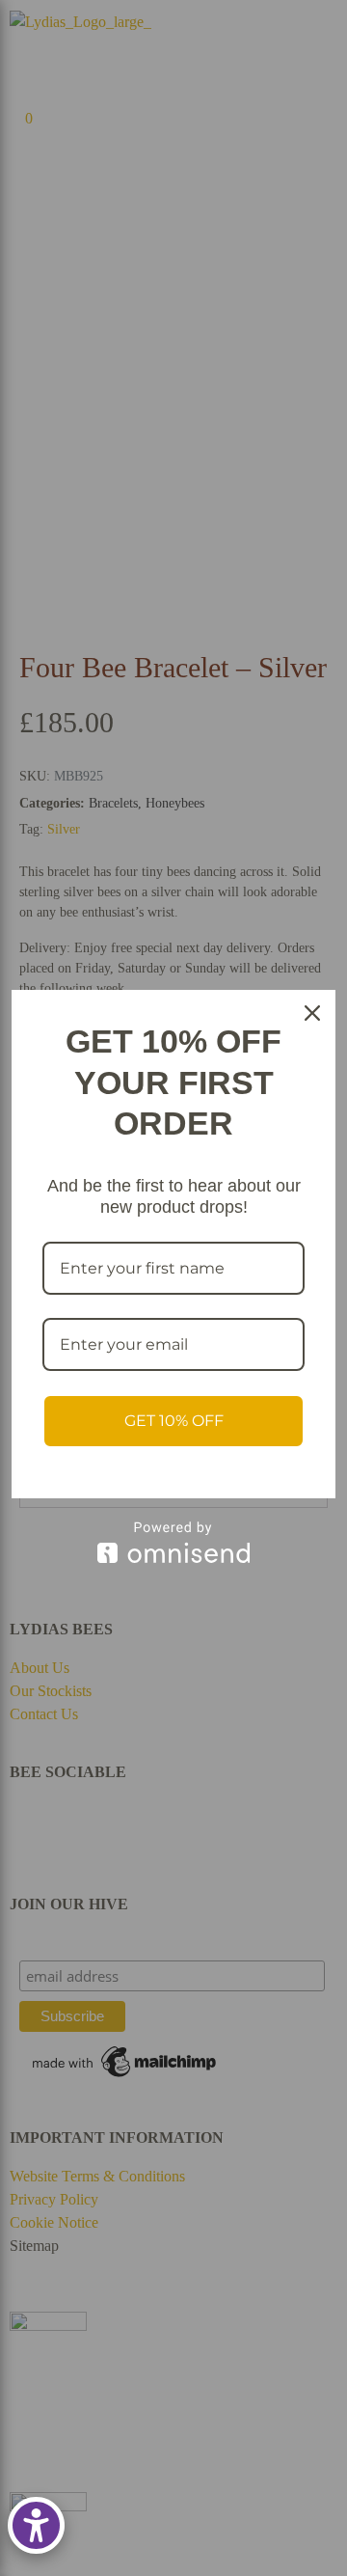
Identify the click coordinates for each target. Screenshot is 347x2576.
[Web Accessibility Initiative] (36, 2525)
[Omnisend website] (173, 1542)
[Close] (312, 1013)
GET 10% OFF (174, 1421)
